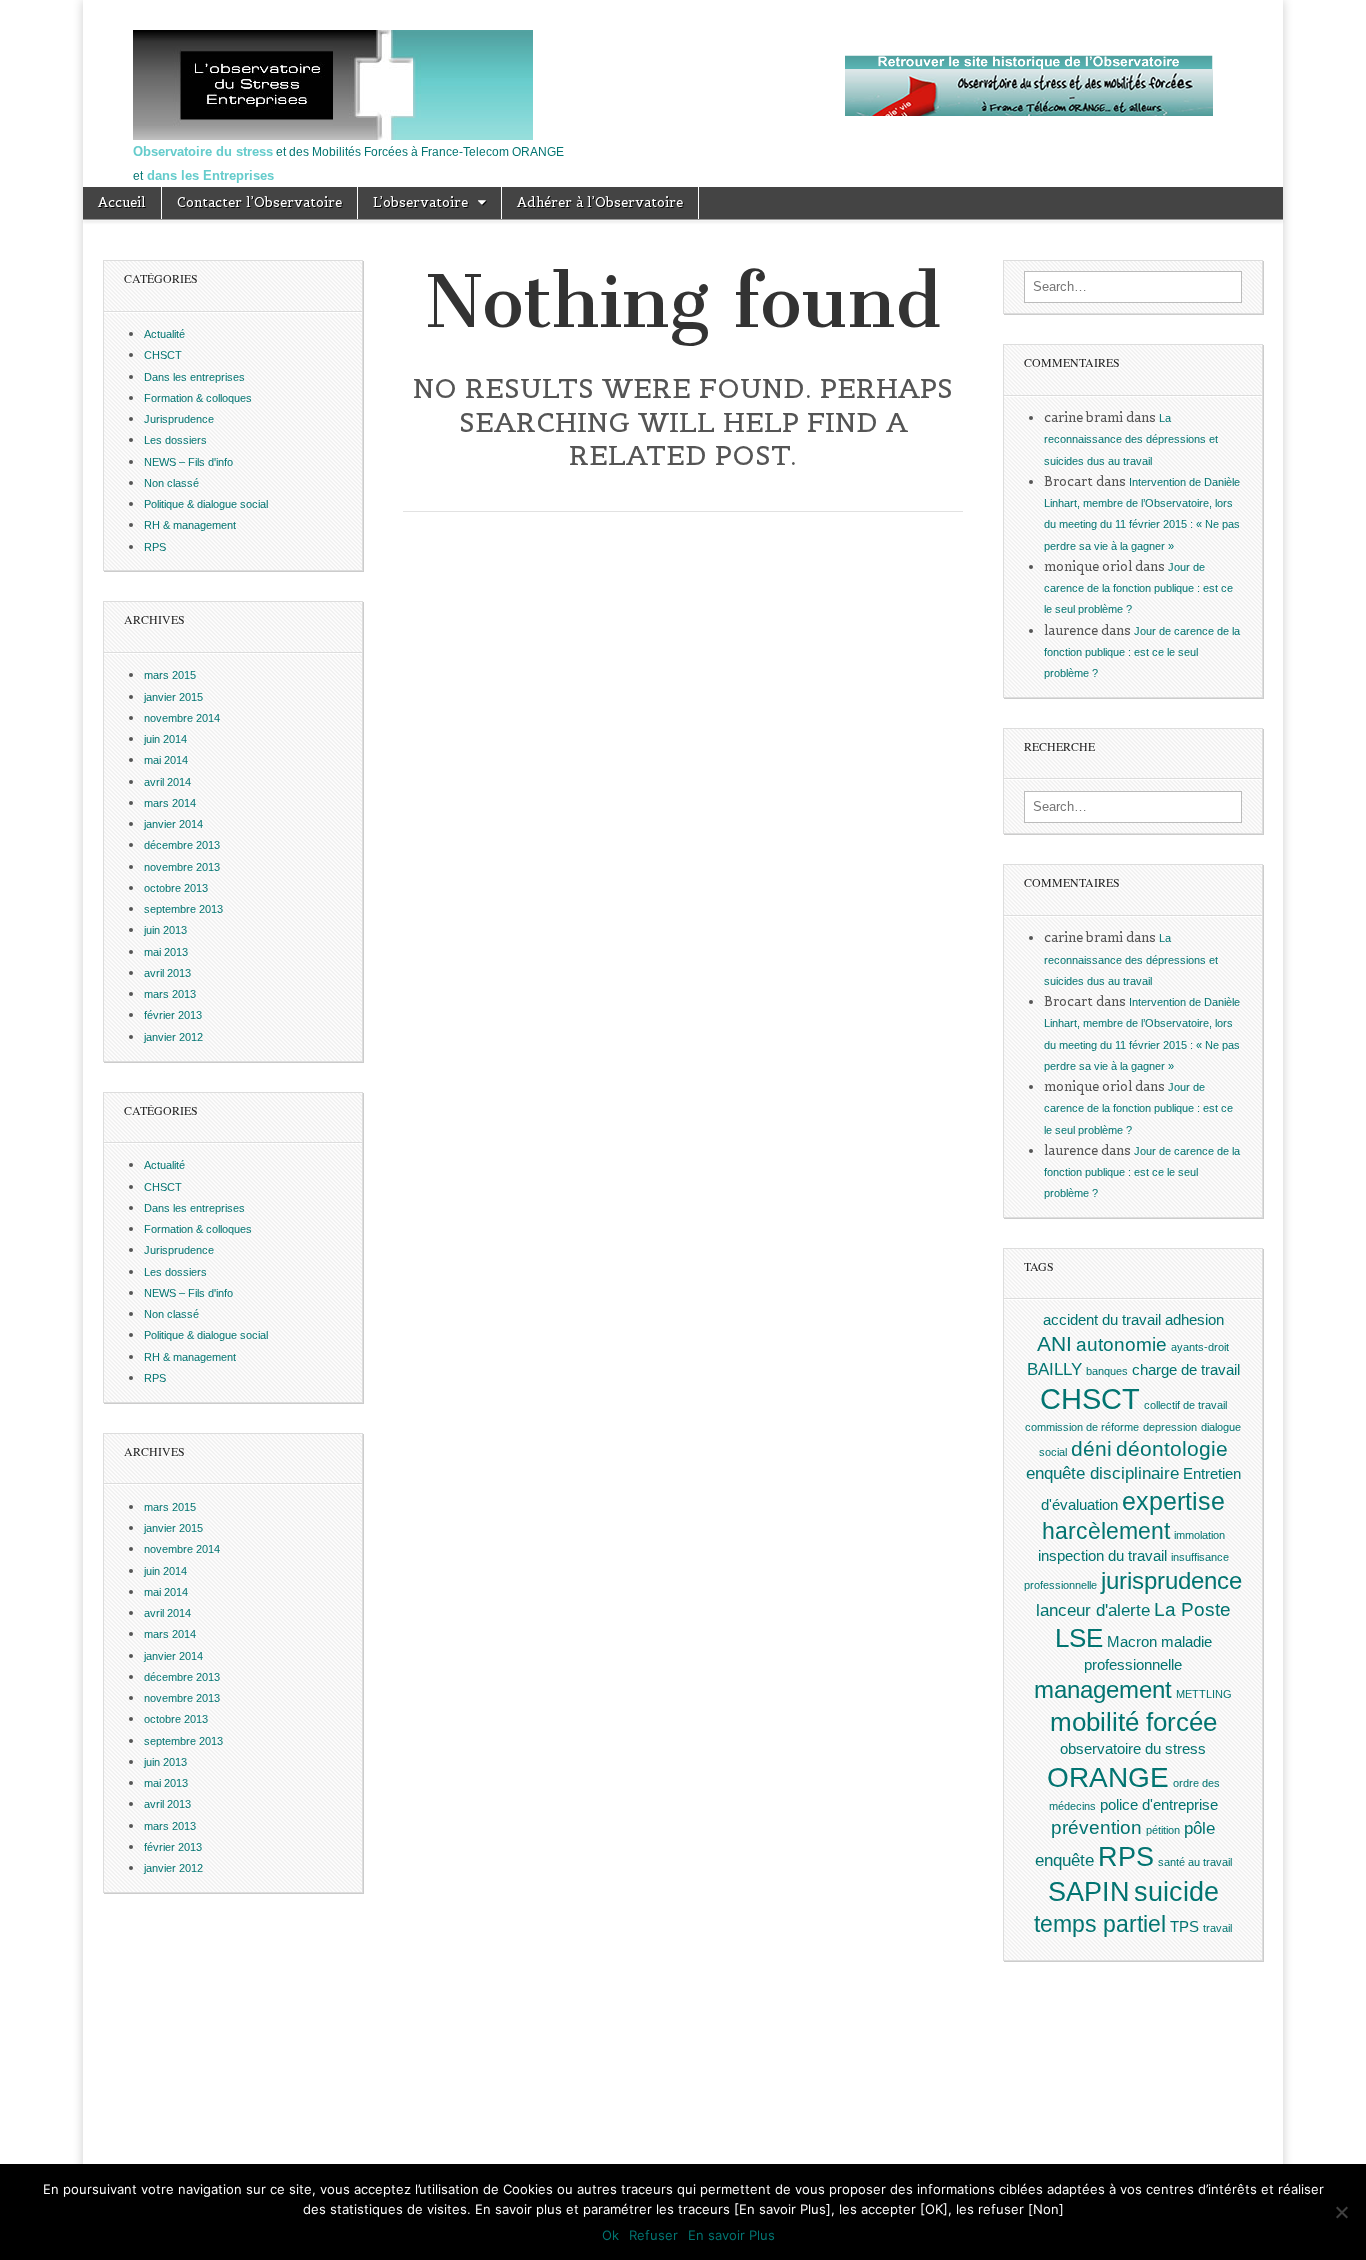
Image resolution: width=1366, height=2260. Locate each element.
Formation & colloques (198, 398)
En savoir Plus (731, 2235)
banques (1107, 1371)
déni (1091, 1448)
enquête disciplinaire (1102, 1473)
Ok (610, 2235)
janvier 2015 (173, 697)
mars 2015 (170, 675)
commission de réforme (1082, 1427)
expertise (1173, 1501)
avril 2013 (167, 973)
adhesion (1194, 1320)
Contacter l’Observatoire (259, 202)
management (1103, 1689)
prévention (1096, 1827)
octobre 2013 (176, 888)
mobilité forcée (1133, 1722)
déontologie (1172, 1448)
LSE (1079, 1638)
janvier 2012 (173, 1037)
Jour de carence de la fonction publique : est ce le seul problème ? (1138, 588)
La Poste (1192, 1609)
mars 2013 (170, 994)
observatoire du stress (1133, 1749)
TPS (1184, 1927)
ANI (1054, 1343)
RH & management (190, 525)
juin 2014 (165, 739)
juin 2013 (165, 930)
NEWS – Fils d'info (188, 462)
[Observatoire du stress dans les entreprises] (683, 85)
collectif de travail (1185, 1405)
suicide (1176, 1892)
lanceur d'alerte (1093, 1610)
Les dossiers (175, 440)
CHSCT (163, 355)
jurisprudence (1171, 1580)
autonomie (1121, 1344)
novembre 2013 (182, 867)
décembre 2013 (182, 845)
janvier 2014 (173, 824)
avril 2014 (167, 782)
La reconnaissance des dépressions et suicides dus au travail (1131, 439)
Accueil (122, 202)
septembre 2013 (183, 909)
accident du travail (1102, 1320)
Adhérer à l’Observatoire (600, 202)
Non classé (171, 483)
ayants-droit (1200, 1347)
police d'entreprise (1159, 1805)
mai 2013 (166, 952)
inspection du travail (1102, 1556)
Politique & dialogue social (206, 504)
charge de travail (1186, 1370)
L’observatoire (420, 202)
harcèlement (1106, 1531)
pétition (1163, 1830)
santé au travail (1195, 1862)
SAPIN (1089, 1892)
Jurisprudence (179, 419)
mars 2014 (170, 803)
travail (1217, 1928)
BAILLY (1054, 1369)
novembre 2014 (182, 718)
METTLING (1204, 1694)
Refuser (653, 2235)
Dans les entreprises (194, 377)
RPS (155, 547)
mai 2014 (166, 760)
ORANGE (1108, 1777)
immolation (1199, 1535)
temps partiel (1100, 1924)
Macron (1132, 1642)
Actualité (164, 334)
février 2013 (173, 1015)
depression (1170, 1427)
